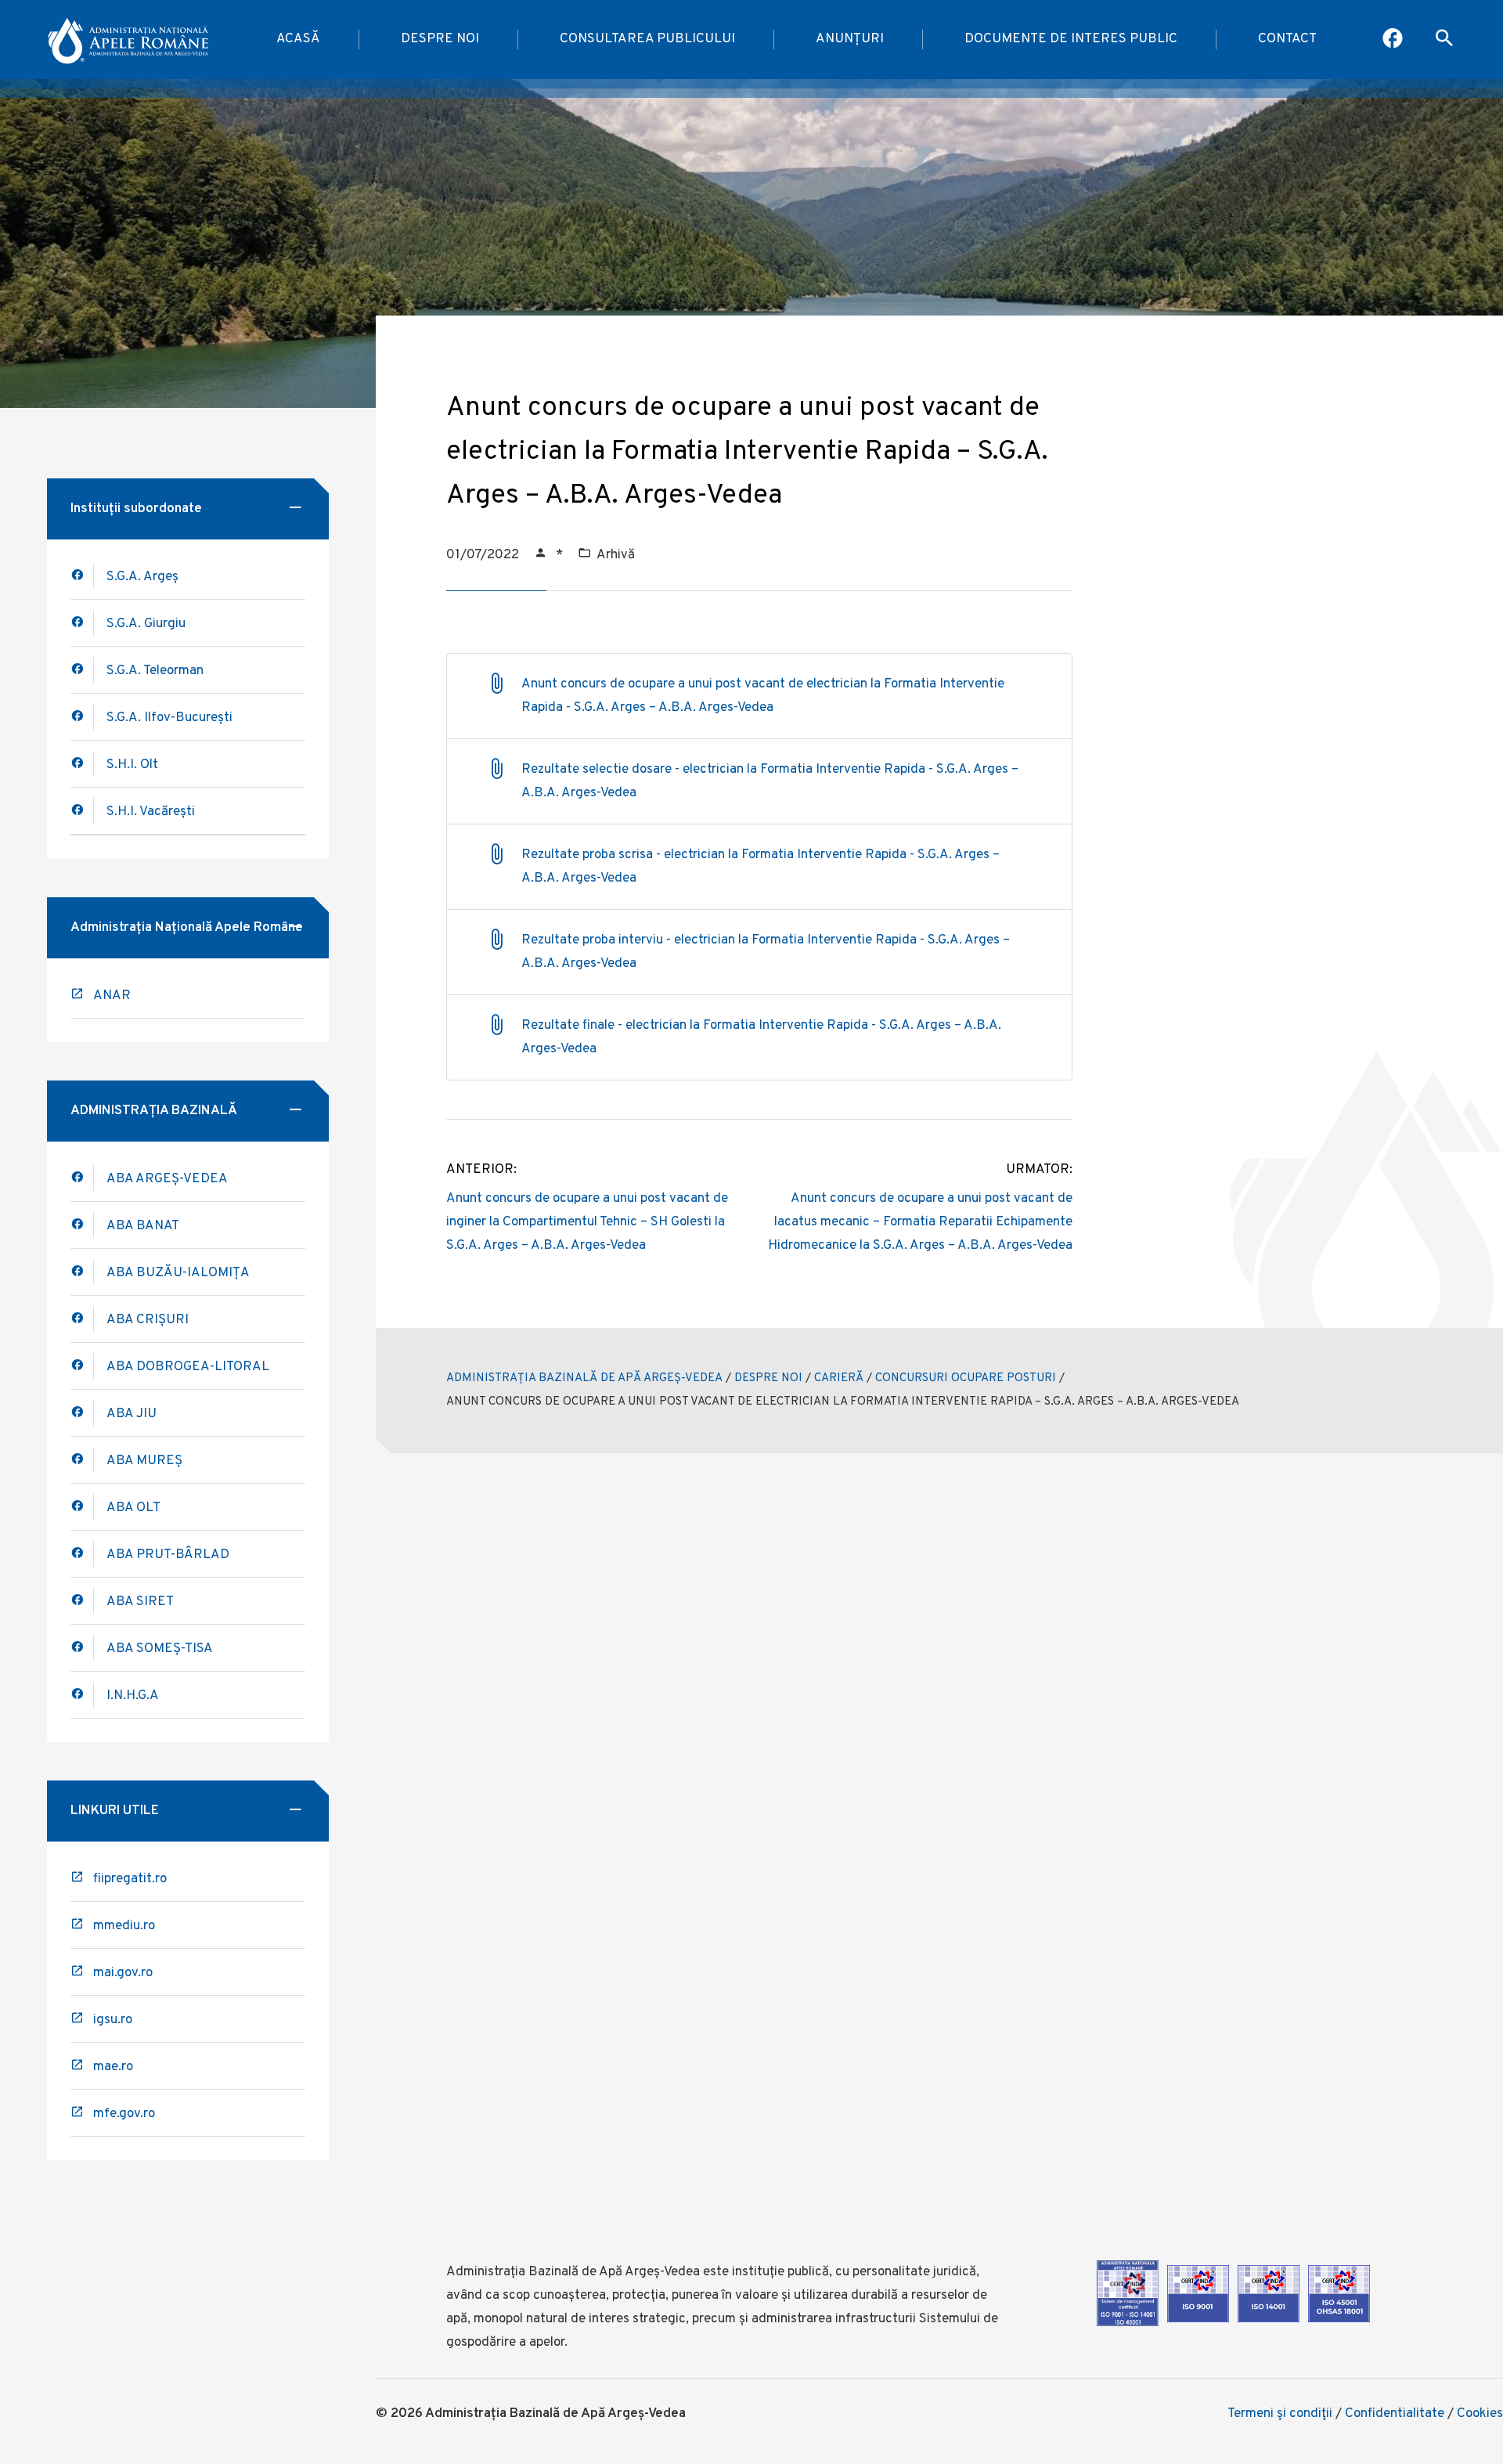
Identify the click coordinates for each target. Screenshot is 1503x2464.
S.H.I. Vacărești (151, 812)
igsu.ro (113, 2020)
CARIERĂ (839, 1378)
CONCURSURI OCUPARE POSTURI (966, 1378)
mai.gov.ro (123, 1973)
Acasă (298, 39)
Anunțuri (850, 39)
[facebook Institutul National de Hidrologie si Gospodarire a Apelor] (82, 1695)
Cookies (1480, 2414)
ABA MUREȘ (144, 1461)
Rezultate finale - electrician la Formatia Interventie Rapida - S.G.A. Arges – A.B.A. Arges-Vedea (761, 1037)
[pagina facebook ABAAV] (1394, 40)
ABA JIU (132, 1414)
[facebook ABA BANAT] (82, 1272)
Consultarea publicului (647, 39)
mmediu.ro (124, 1926)
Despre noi (440, 39)
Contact (1287, 39)
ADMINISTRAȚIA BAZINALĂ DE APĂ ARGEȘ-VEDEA (584, 1378)
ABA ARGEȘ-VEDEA (167, 1179)
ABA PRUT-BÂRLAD (168, 1555)
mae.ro (113, 2067)
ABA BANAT (143, 1226)
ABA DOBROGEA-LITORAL (188, 1367)
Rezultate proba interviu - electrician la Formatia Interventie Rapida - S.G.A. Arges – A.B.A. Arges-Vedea (766, 952)
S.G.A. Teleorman (155, 671)
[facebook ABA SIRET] (82, 1601)
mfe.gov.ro (124, 2114)
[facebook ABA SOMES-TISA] (82, 1648)
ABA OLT (133, 1508)
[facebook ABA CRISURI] (82, 1366)
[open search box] (1444, 40)
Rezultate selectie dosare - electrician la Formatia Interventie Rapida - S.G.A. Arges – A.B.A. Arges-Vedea (770, 781)
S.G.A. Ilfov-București (169, 718)
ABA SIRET (140, 1602)
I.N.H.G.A (133, 1696)
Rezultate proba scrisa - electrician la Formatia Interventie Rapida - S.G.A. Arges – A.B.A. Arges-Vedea (761, 867)
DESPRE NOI (768, 1378)
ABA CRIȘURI (148, 1320)
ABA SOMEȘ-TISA (160, 1649)
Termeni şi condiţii (1280, 2414)
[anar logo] (130, 40)
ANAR (112, 996)
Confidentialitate (1395, 2414)
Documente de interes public (1071, 39)
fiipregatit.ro (130, 1879)
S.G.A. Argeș (142, 577)
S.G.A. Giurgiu (146, 624)
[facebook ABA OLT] (82, 1507)
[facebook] (82, 1225)
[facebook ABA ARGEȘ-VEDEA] (82, 576)
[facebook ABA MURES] (82, 1460)
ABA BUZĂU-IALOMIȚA (178, 1273)
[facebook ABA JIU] (82, 1413)
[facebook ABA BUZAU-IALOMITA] (82, 1319)
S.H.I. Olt (132, 765)
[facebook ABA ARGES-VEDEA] (82, 1178)
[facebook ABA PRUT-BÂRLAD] (82, 1554)
